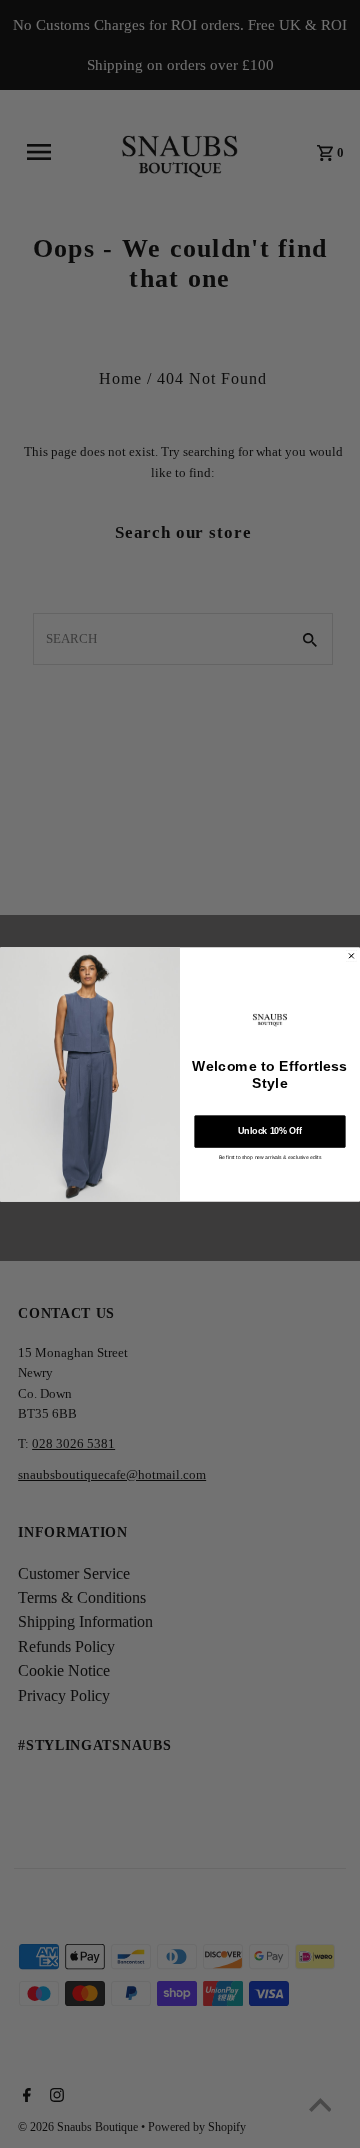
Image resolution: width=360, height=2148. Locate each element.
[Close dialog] (352, 956)
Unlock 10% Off (269, 1131)
